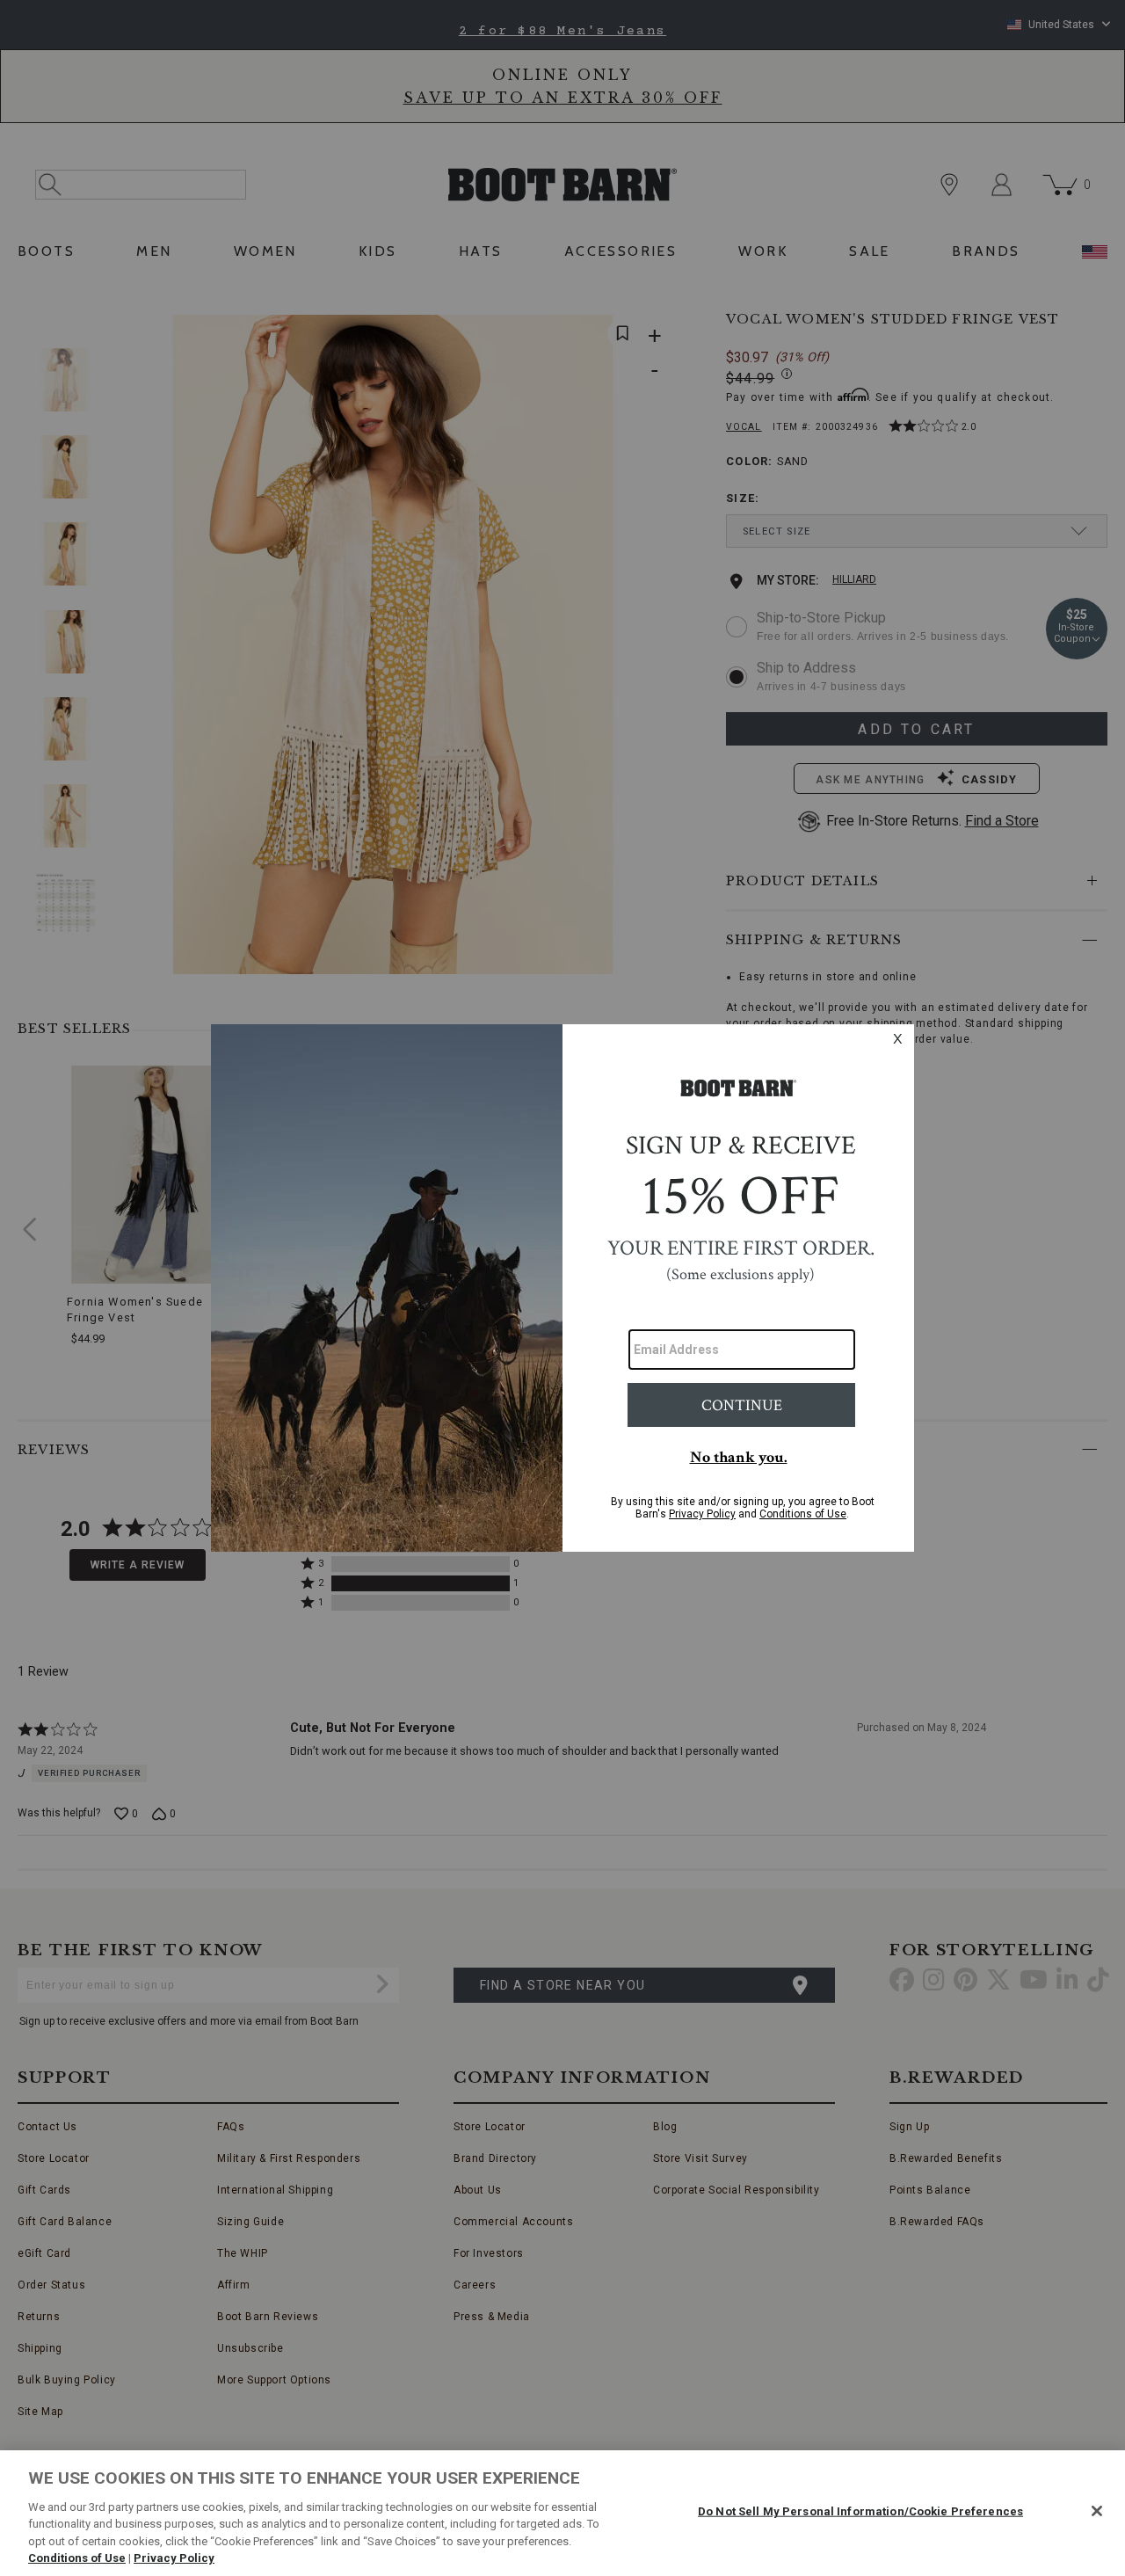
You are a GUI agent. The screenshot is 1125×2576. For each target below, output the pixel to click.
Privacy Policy (174, 2558)
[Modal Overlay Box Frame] (562, 1288)
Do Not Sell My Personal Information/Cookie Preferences (860, 2511)
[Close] (1097, 2511)
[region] (562, 2513)
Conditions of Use (77, 2558)
